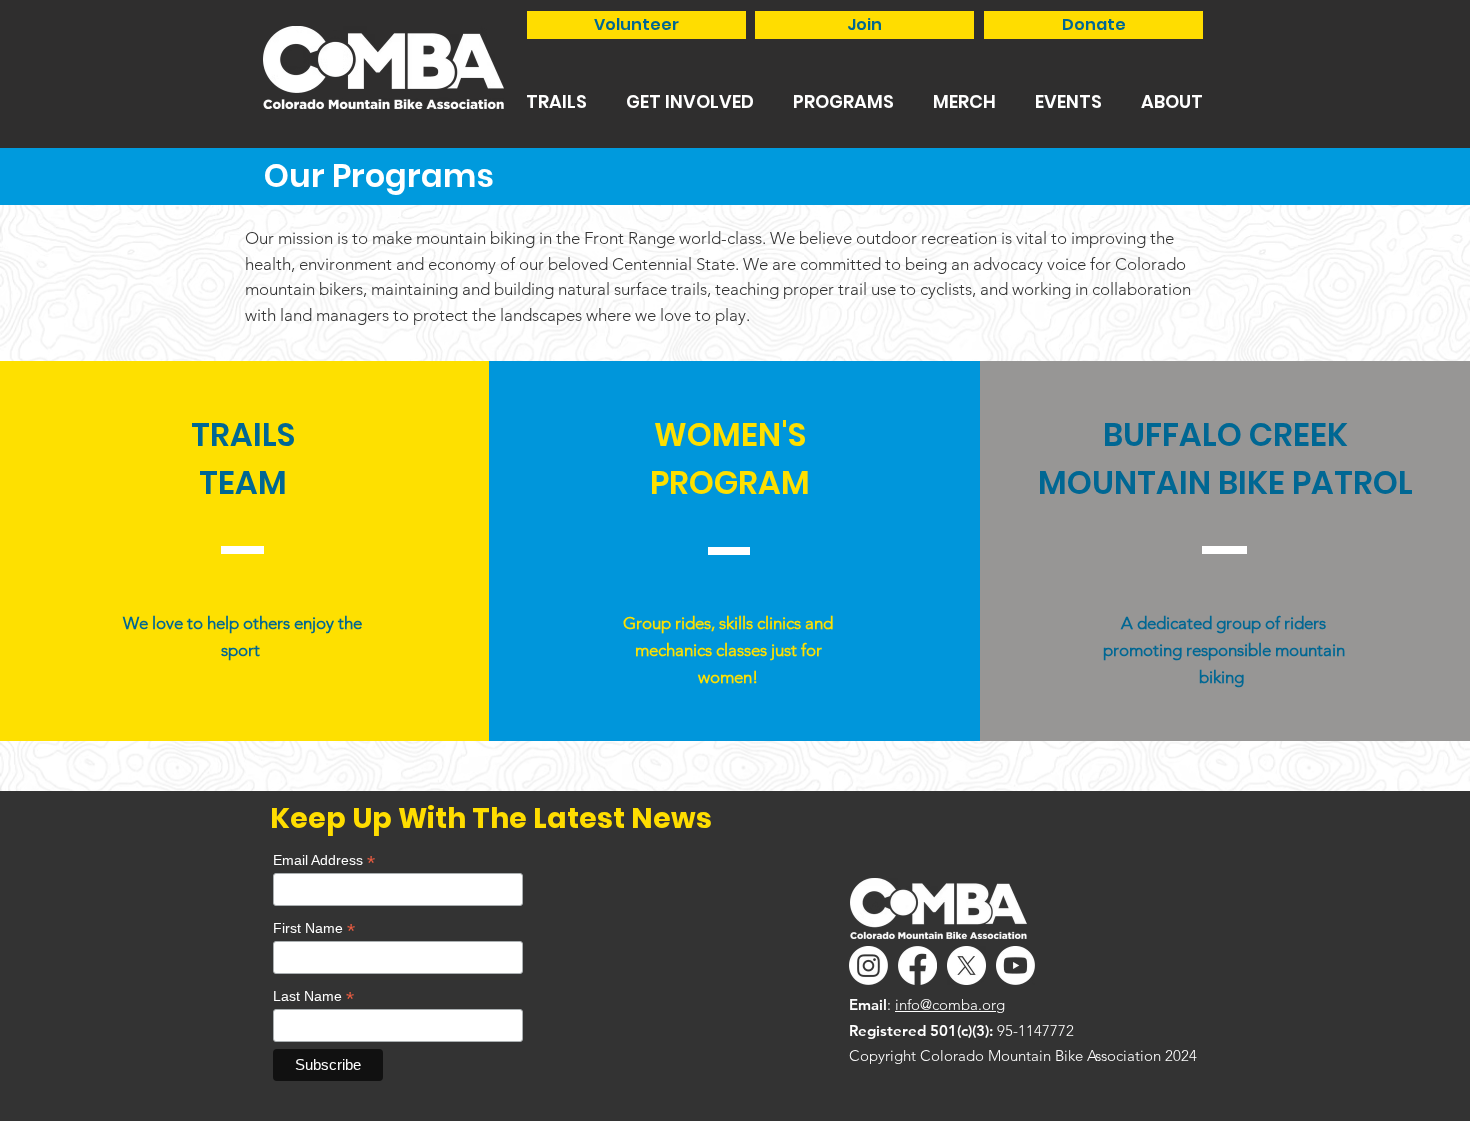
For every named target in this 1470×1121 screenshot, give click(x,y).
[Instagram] (868, 965)
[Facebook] (917, 965)
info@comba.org (950, 1004)
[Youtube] (1015, 965)
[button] (556, 101)
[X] (966, 965)
